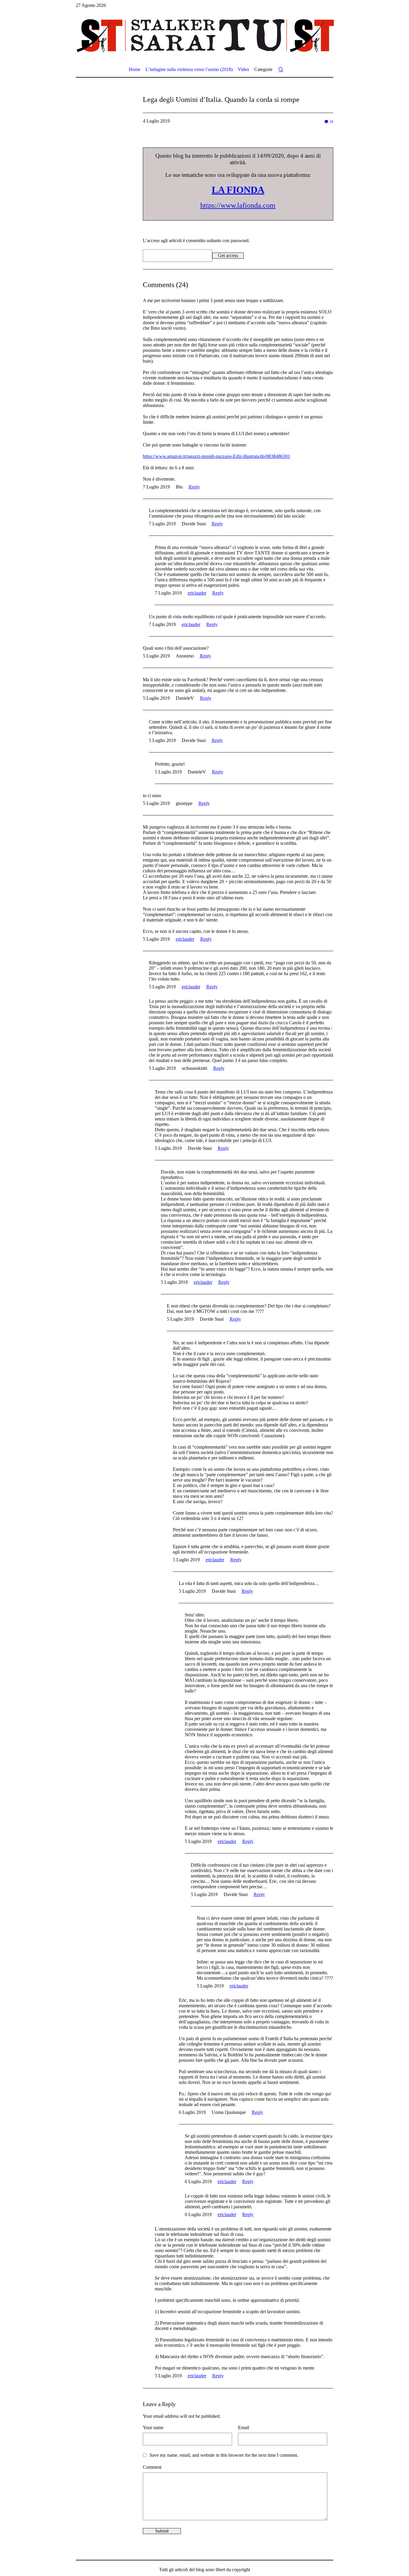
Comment (152, 2467)
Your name (153, 2428)
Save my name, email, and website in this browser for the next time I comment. (224, 2455)
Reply (194, 487)
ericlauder (197, 593)
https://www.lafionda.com (238, 205)
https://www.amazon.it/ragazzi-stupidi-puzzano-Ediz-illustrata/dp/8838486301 (216, 456)
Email (244, 2428)
